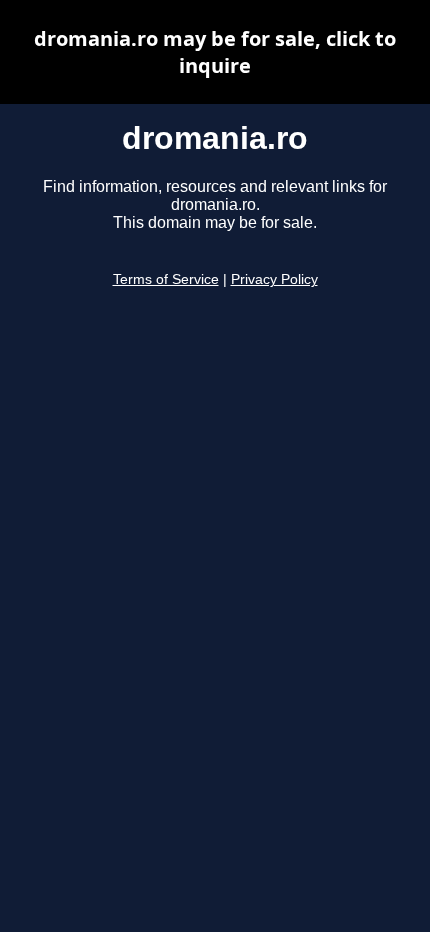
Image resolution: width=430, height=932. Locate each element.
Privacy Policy (274, 279)
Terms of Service (166, 279)
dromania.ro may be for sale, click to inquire (215, 52)
